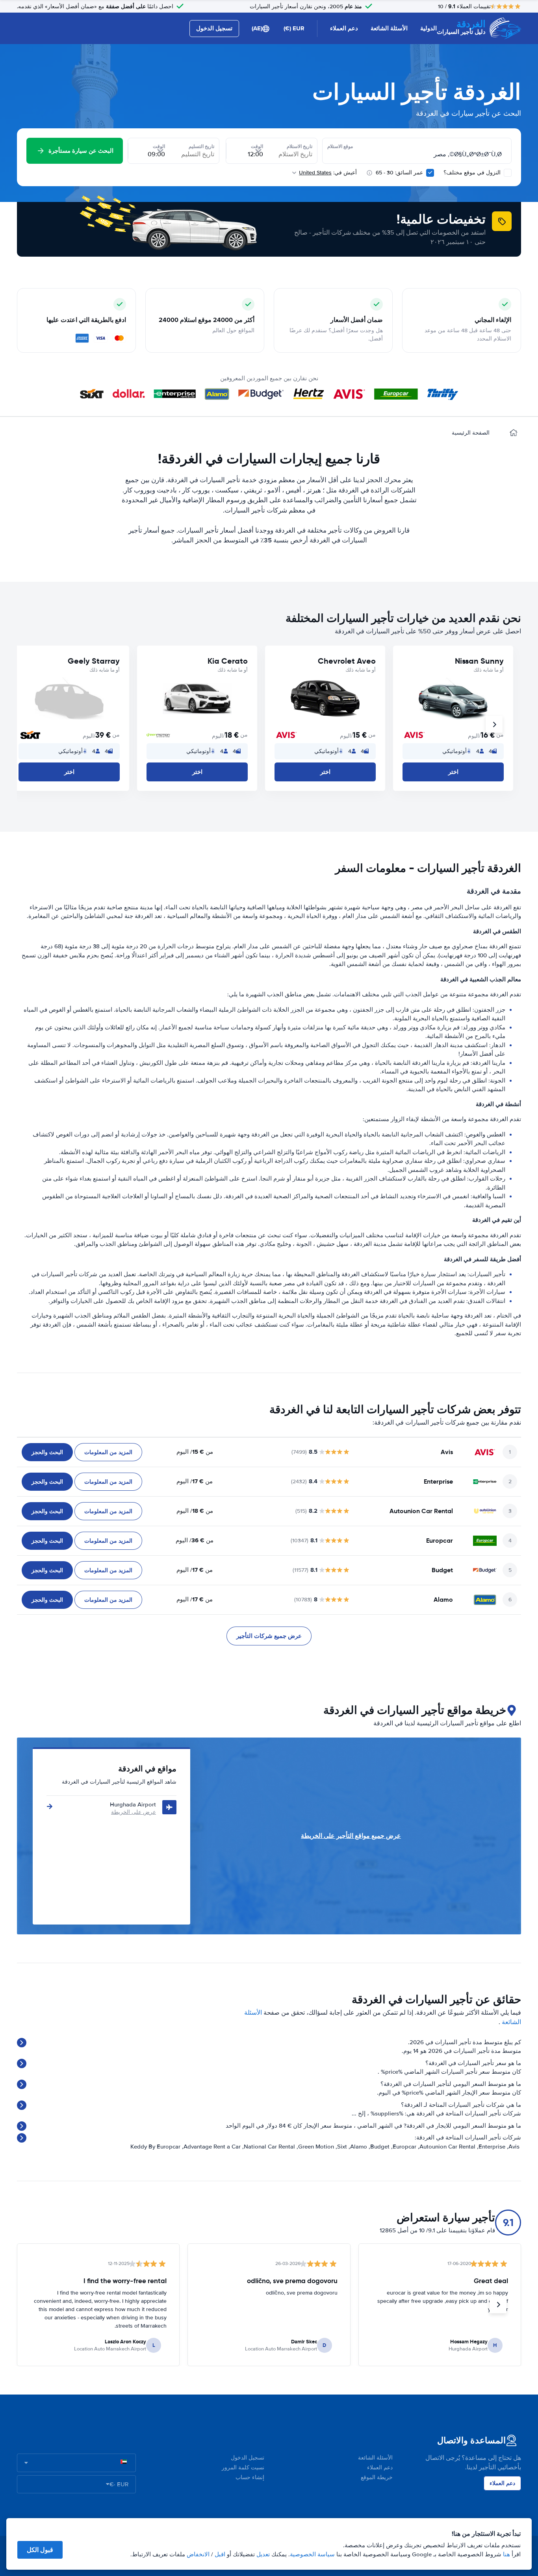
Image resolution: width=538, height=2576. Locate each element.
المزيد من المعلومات (108, 1452)
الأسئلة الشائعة (389, 28)
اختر (453, 772)
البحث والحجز (47, 1452)
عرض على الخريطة (134, 1812)
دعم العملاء (344, 28)
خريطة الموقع (377, 2477)
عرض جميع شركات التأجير (269, 1636)
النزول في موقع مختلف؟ (473, 173)
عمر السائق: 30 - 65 (399, 173)
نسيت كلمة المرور (243, 2468)
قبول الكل (40, 2550)
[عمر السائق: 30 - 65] (430, 173)
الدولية (429, 28)
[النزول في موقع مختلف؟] (508, 173)
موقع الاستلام (340, 146)
